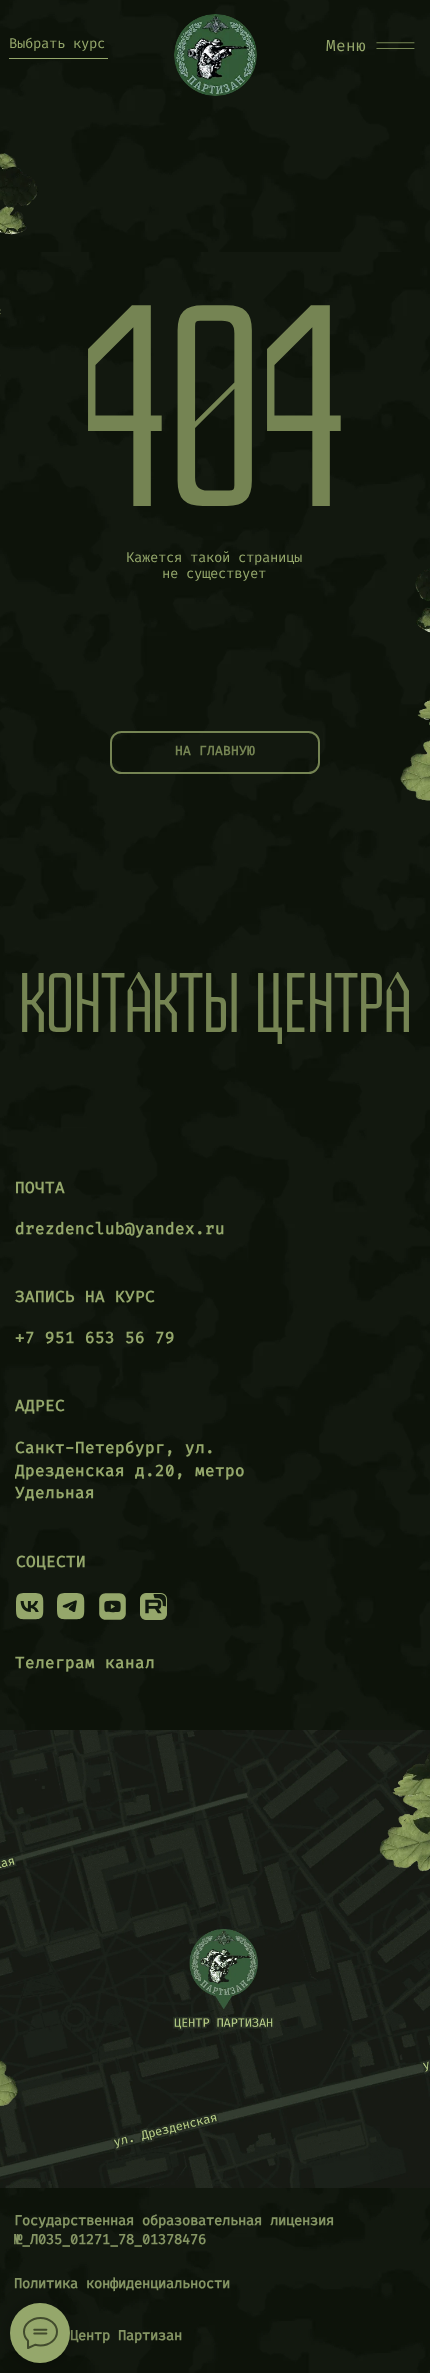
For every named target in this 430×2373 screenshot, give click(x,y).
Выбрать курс (57, 43)
